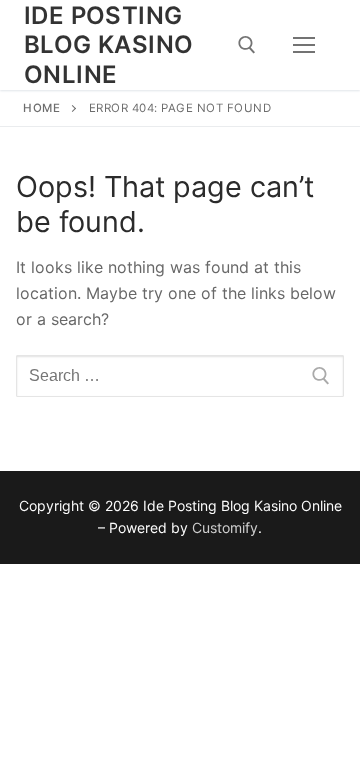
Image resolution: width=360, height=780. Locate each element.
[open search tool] (247, 45)
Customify (225, 527)
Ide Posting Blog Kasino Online (108, 44)
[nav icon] (304, 45)
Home (41, 108)
